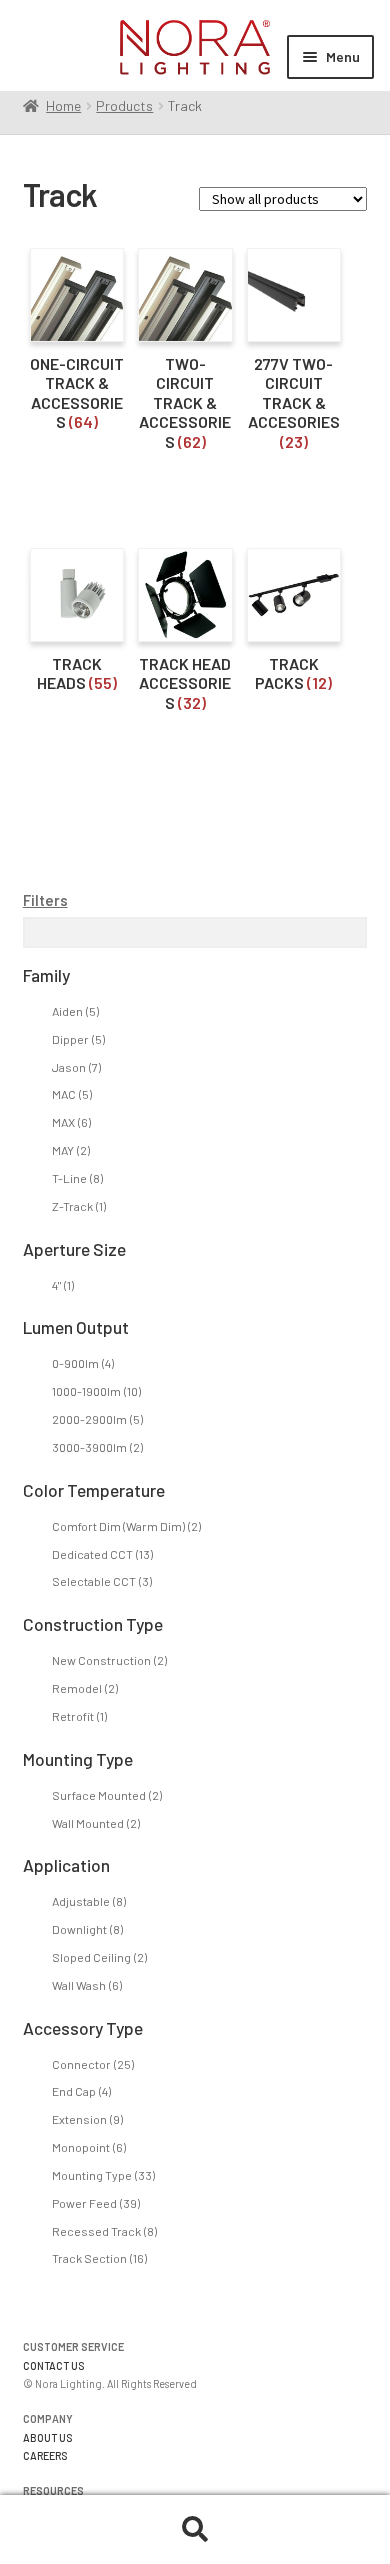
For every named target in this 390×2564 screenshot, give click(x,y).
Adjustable (89, 1901)
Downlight (87, 1929)
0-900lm (83, 1363)
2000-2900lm (97, 1419)
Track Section (99, 2258)
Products (124, 105)
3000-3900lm (97, 1447)
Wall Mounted (96, 1823)
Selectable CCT (102, 1581)
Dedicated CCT (102, 1554)
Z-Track (79, 1206)
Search (195, 2530)
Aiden (75, 1011)
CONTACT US (54, 2365)
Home (63, 105)
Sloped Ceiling (99, 1957)
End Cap (81, 2091)
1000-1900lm (96, 1391)
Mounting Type (103, 2175)
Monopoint (89, 2147)
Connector (93, 2064)
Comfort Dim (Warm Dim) (126, 1526)
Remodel (85, 1688)
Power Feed (96, 2203)
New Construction (109, 1660)
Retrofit (79, 1716)
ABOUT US (48, 2437)
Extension (87, 2119)
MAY (71, 1150)
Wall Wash (87, 1985)
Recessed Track (104, 2231)
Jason (76, 1067)
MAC (72, 1094)
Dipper (78, 1039)
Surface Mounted (107, 1795)
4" (63, 1285)
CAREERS (45, 2455)
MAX (71, 1122)
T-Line (77, 1178)
